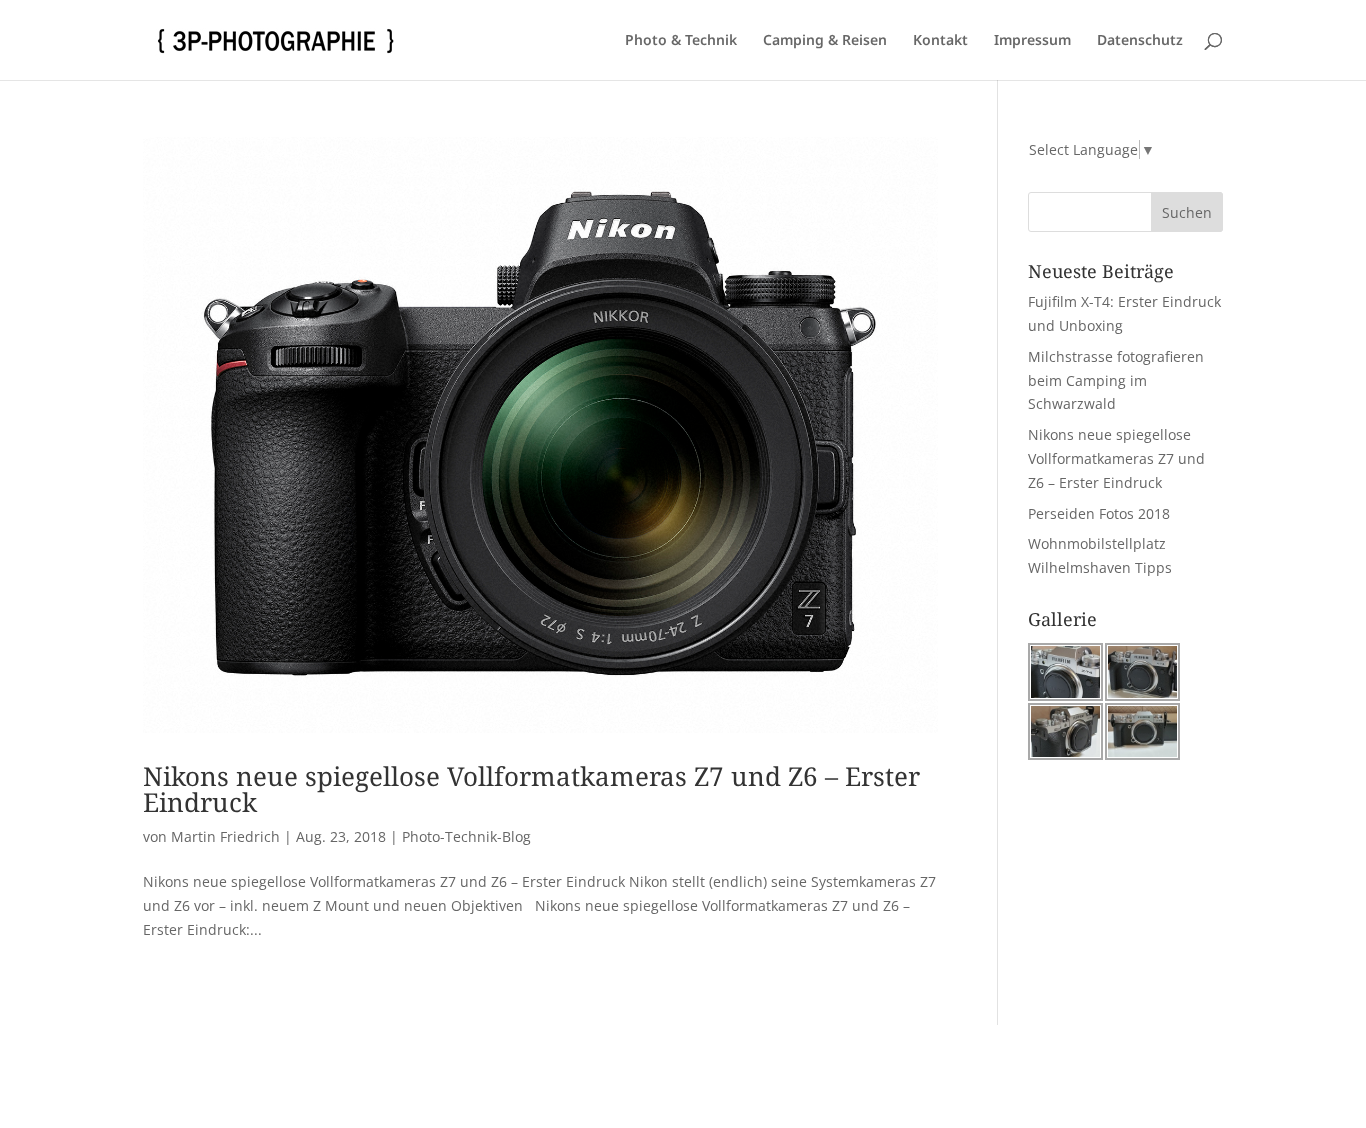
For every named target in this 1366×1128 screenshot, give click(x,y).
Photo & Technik (681, 41)
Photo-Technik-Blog (466, 836)
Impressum (1032, 41)
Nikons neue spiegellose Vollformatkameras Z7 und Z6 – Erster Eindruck (531, 789)
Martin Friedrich (225, 836)
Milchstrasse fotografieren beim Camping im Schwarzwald (1116, 380)
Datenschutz (1140, 41)
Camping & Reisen (825, 41)
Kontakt (940, 41)
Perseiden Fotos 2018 (1099, 513)
